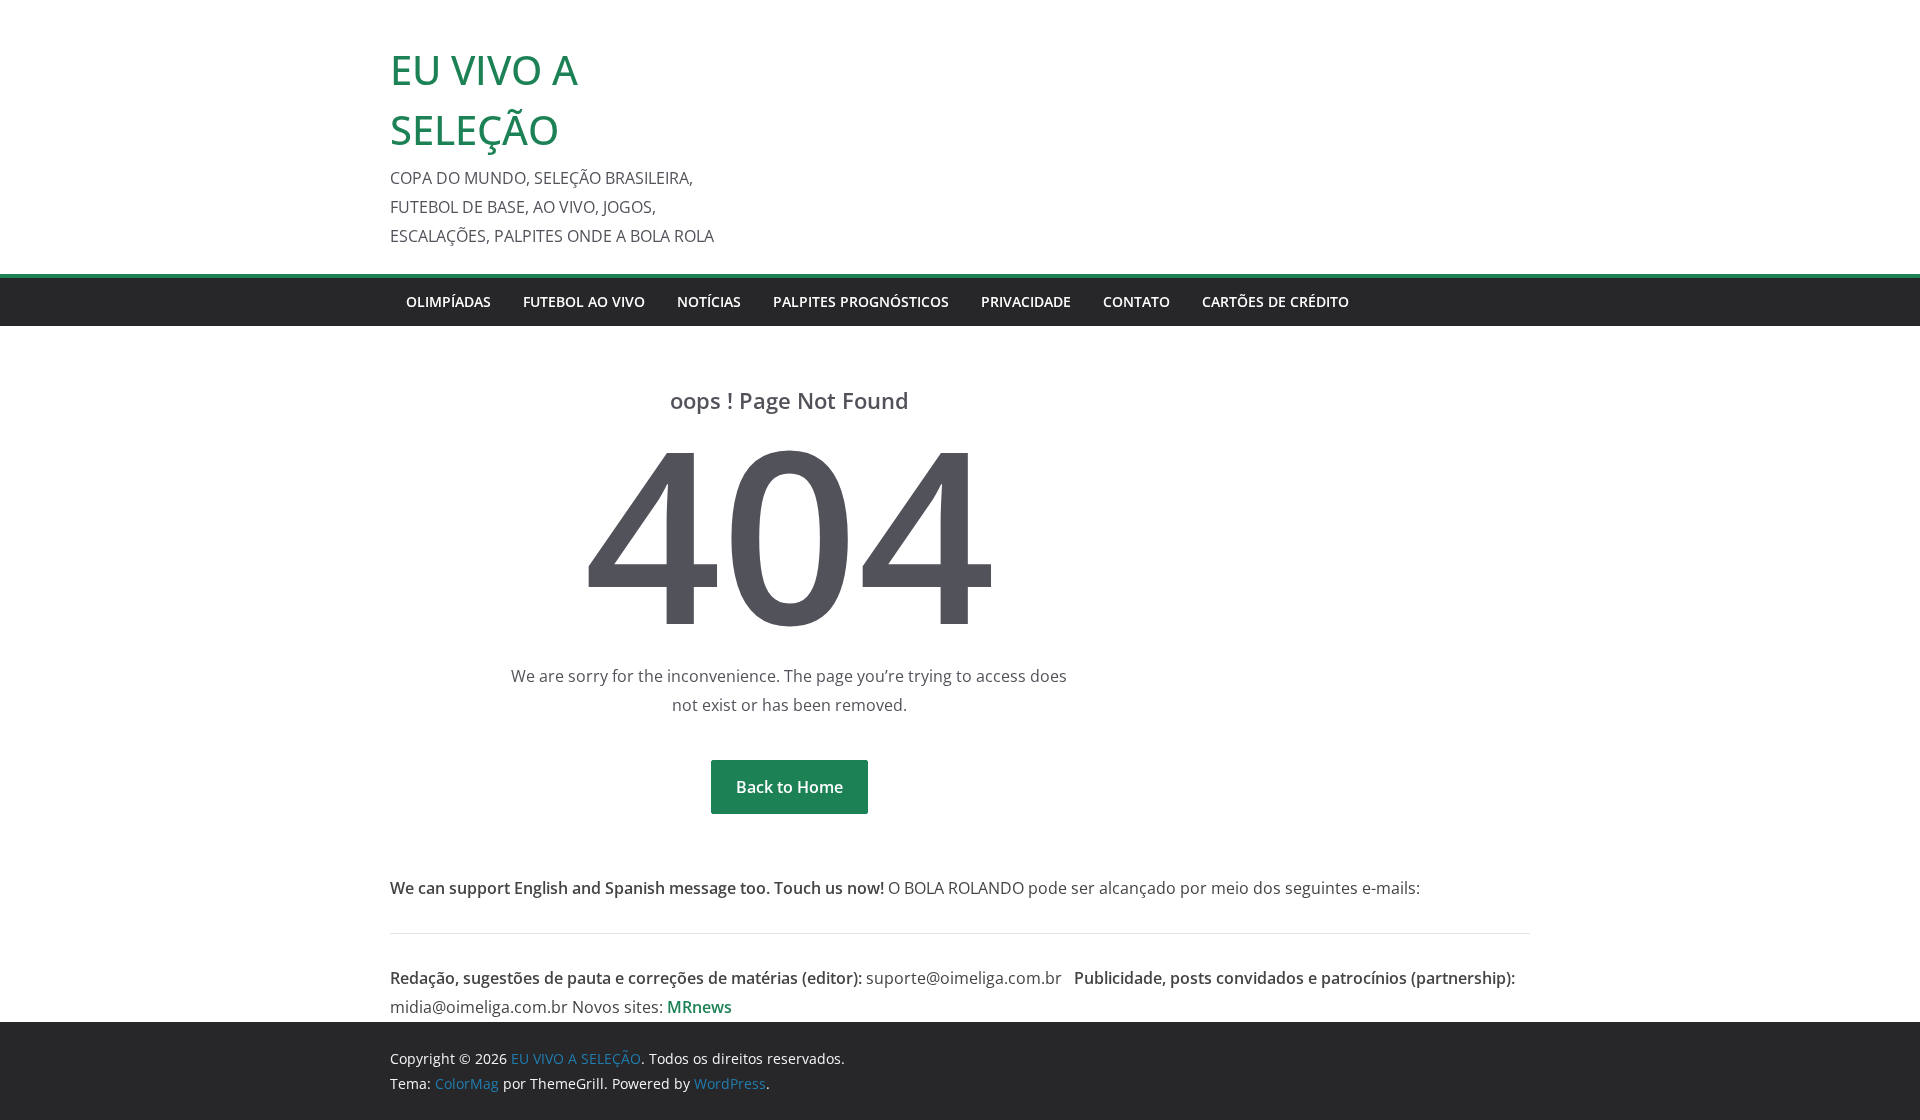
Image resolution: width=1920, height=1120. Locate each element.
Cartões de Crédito (1275, 301)
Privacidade (1026, 301)
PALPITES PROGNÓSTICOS (861, 301)
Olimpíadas (448, 301)
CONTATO (1136, 301)
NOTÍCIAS (709, 301)
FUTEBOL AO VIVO (584, 301)
